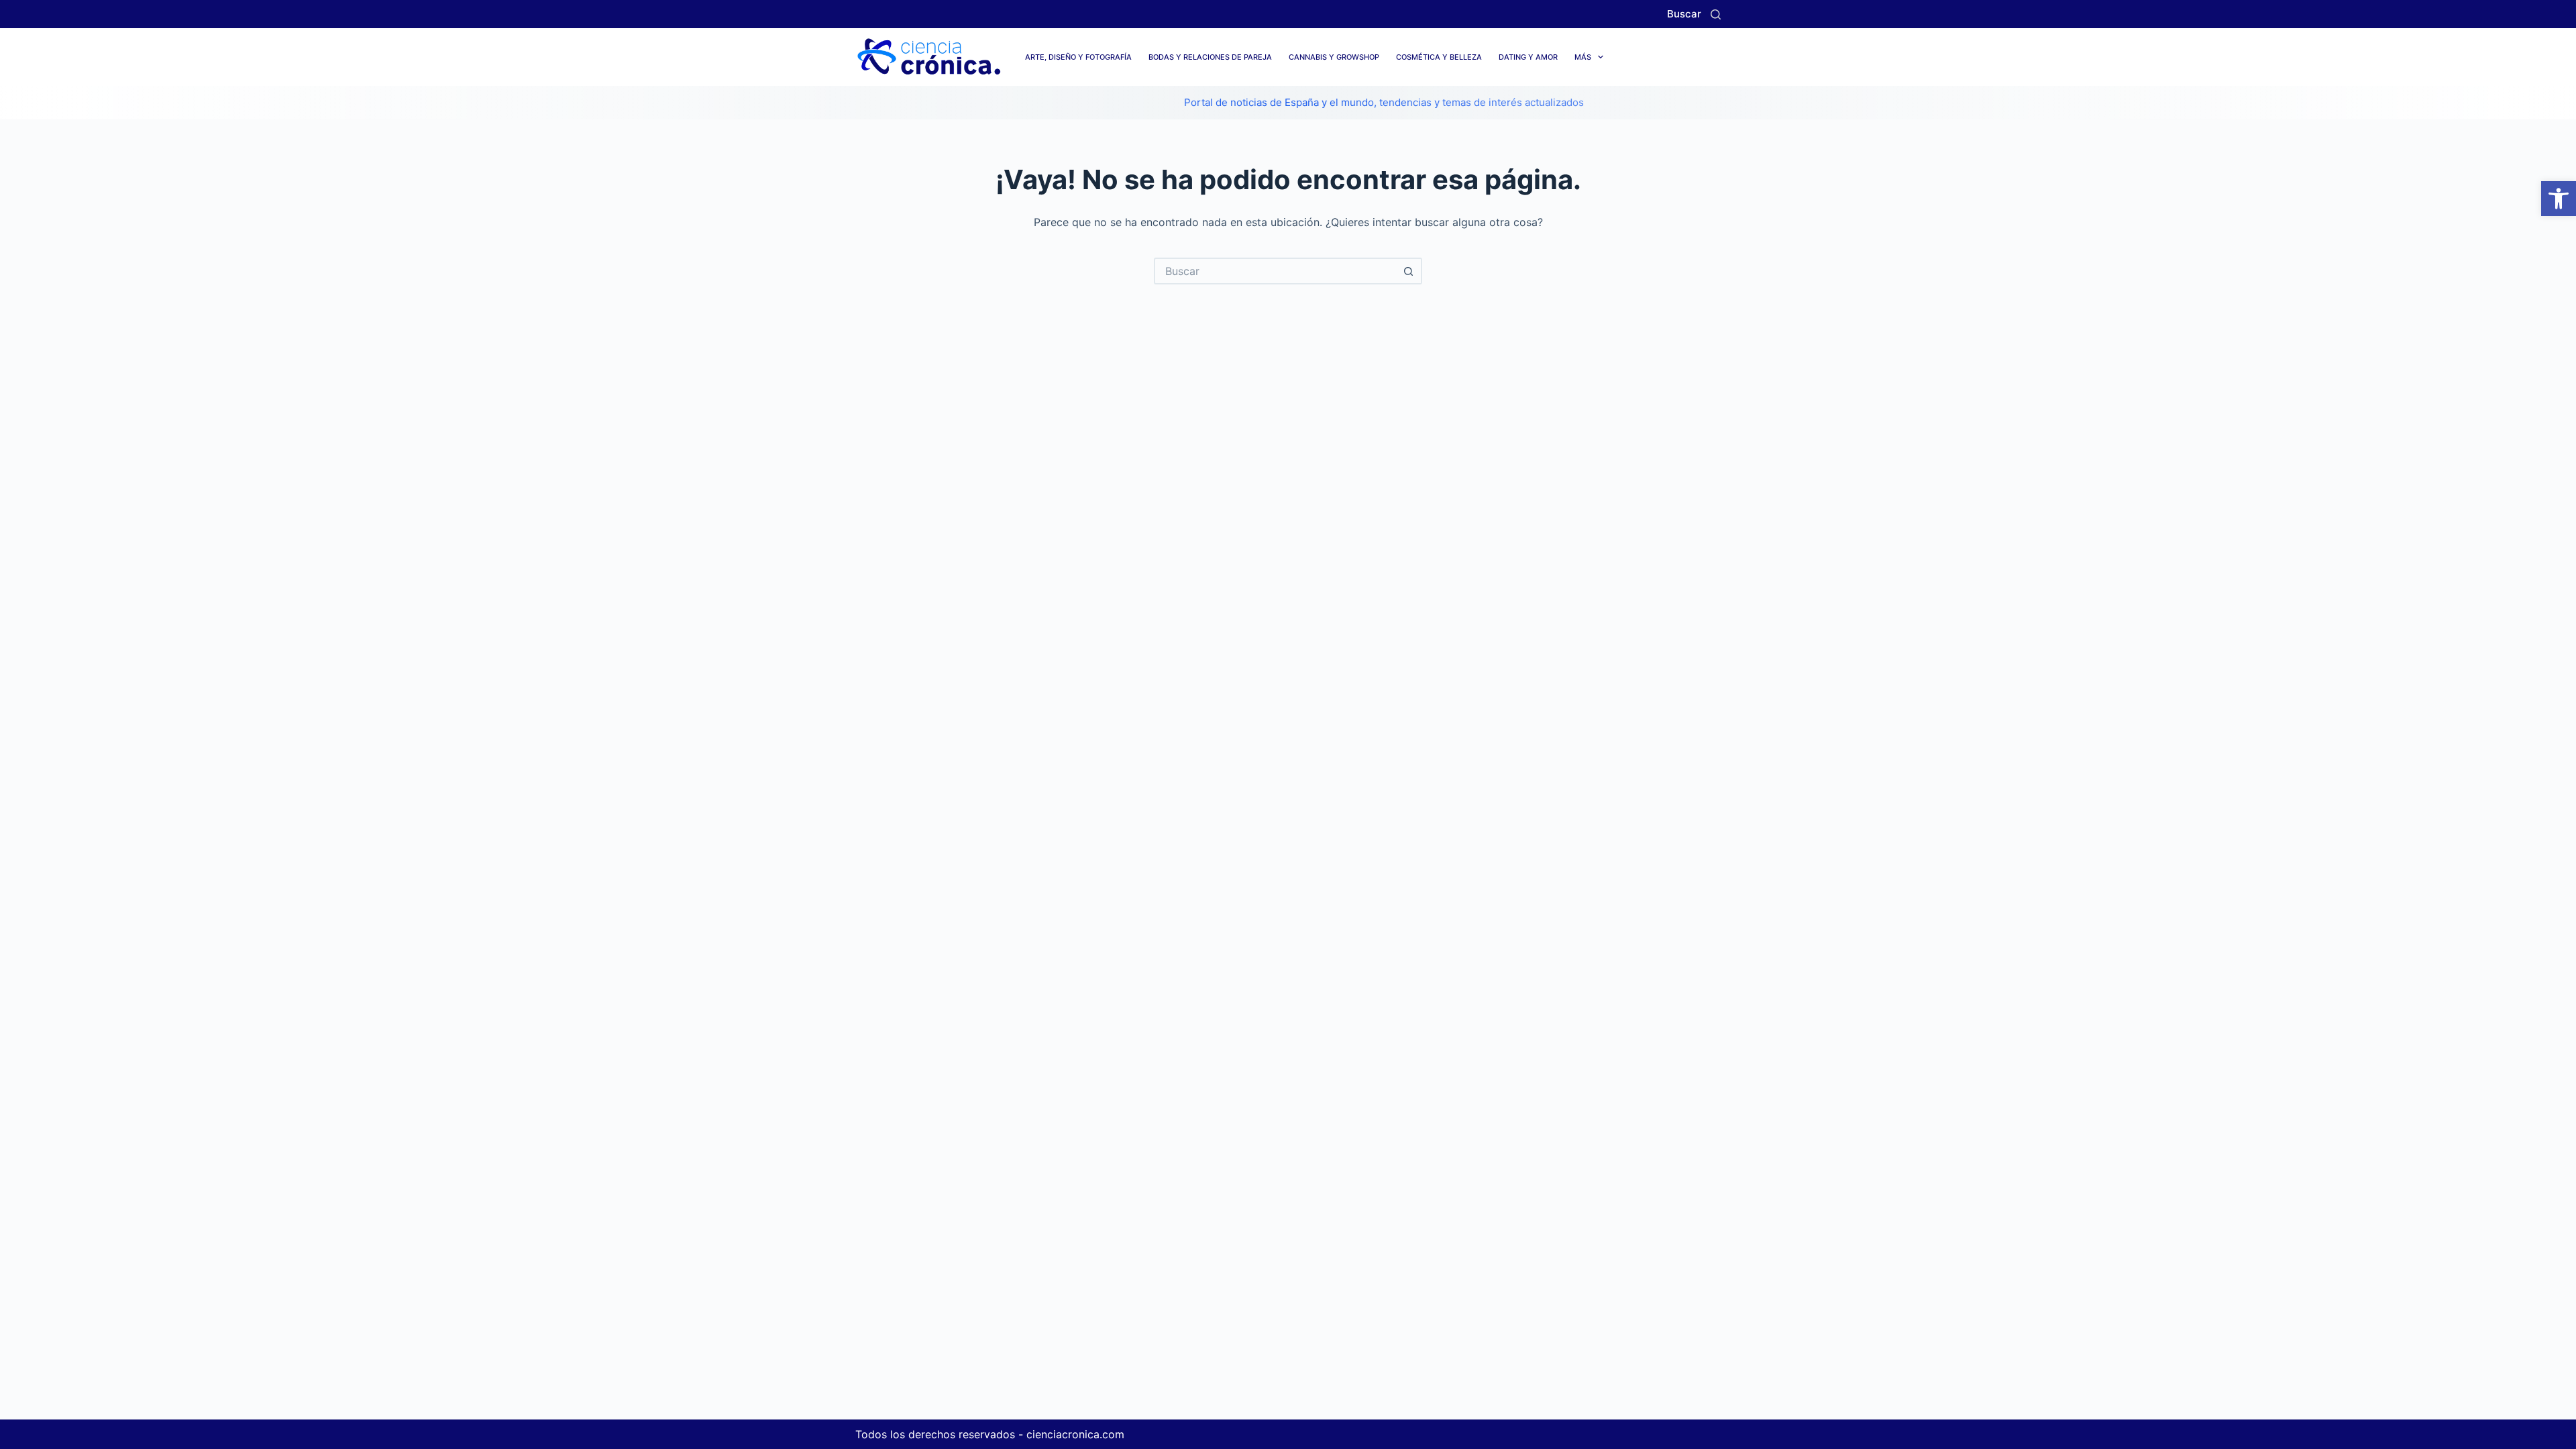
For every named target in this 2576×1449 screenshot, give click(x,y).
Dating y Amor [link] (1528, 57)
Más (1583, 57)
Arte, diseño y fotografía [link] (1078, 57)
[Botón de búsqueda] (1409, 271)
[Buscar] (1716, 14)
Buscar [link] (1684, 14)
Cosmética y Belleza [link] (1439, 57)
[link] (2559, 199)
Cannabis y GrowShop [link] (1334, 57)
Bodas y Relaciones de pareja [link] (1210, 57)
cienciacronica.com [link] (1075, 1434)
